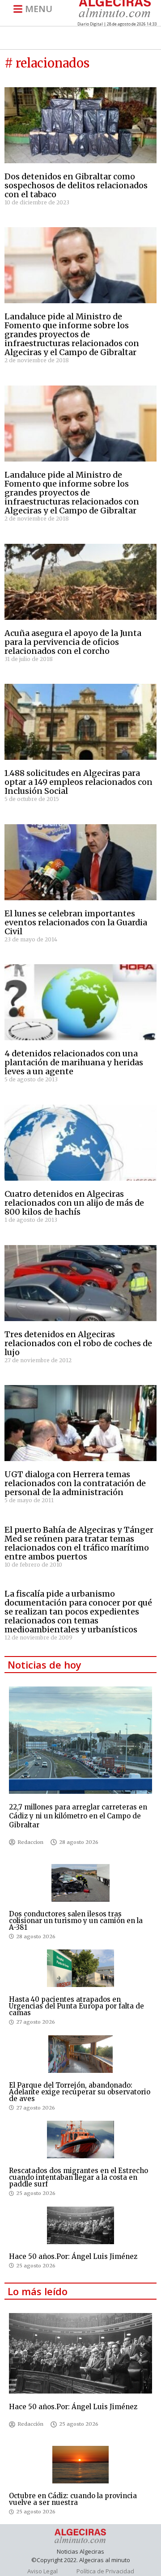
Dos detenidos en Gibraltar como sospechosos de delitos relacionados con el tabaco (76, 185)
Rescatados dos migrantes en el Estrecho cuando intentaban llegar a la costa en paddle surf (78, 2177)
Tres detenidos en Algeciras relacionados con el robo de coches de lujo (78, 1343)
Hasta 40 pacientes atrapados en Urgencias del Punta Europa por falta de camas (76, 2006)
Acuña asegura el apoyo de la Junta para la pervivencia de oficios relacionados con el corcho (73, 642)
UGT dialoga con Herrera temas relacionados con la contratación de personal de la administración (75, 1483)
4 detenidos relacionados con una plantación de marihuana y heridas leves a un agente (74, 1062)
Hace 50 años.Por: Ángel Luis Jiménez (73, 2256)
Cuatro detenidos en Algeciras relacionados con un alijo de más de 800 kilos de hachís (74, 1203)
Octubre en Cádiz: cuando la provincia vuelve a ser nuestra (73, 2499)
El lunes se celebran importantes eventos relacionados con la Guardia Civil (76, 922)
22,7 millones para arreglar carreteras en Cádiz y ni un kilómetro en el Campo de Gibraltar (78, 1816)
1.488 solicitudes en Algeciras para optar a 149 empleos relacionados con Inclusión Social (78, 782)
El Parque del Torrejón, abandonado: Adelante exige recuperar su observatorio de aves (80, 2092)
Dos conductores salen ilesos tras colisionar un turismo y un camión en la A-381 (76, 1921)
